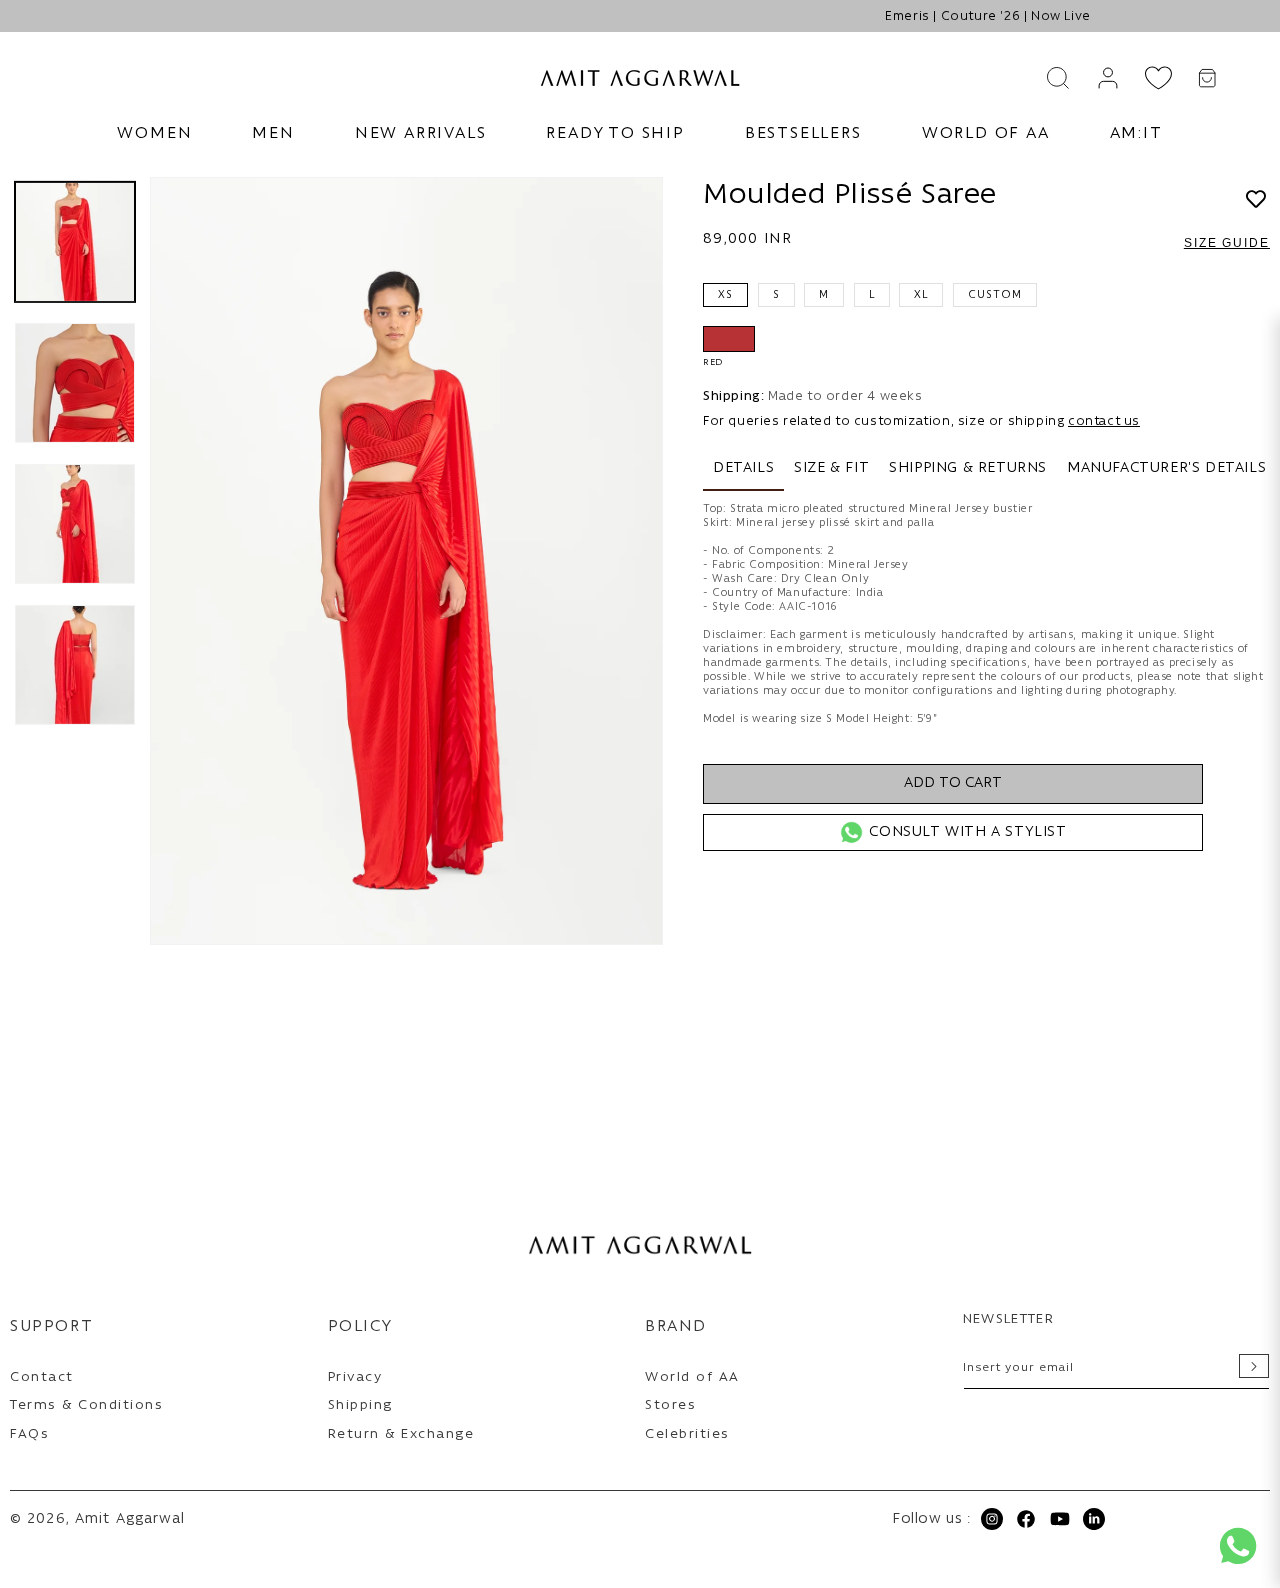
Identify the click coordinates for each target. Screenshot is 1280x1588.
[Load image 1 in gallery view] (75, 242)
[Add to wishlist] (1256, 202)
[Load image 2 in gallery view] (75, 383)
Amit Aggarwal (130, 1519)
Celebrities (687, 1434)
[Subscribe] (1254, 1366)
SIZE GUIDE (1227, 243)
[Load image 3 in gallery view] (75, 524)
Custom (995, 295)
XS (725, 295)
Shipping (360, 1405)
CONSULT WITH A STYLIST (967, 832)
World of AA (692, 1377)
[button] (154, 134)
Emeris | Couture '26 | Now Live (640, 16)
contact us (1104, 421)
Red (729, 339)
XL (921, 295)
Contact (42, 1377)
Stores (670, 1405)
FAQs (29, 1434)
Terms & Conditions (86, 1405)
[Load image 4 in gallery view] (75, 665)
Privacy (355, 1377)
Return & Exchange (401, 1434)
